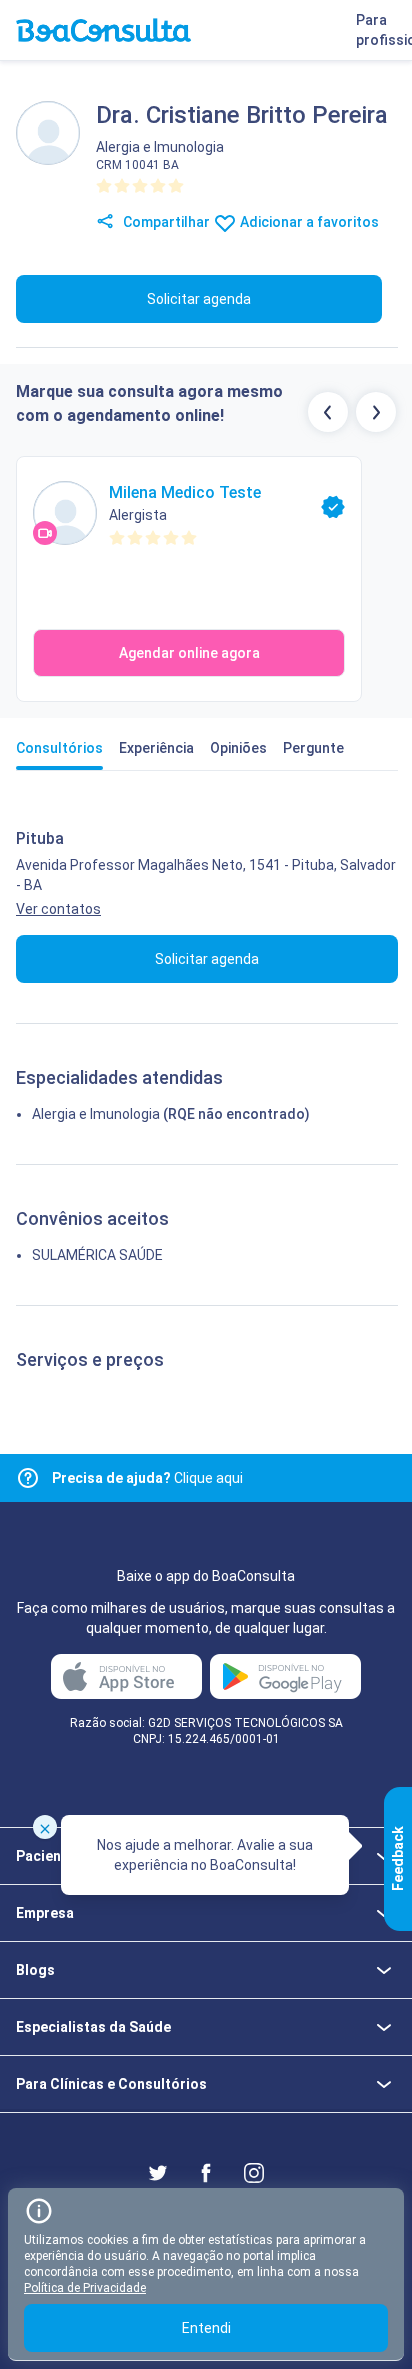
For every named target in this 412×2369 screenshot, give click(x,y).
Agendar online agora (189, 653)
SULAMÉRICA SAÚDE (97, 1255)
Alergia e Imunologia (96, 1114)
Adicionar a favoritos (308, 222)
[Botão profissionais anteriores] (328, 412)
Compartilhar (165, 222)
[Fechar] (45, 1827)
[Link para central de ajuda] (28, 1478)
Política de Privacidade (85, 2288)
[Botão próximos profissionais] (376, 412)
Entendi (206, 2328)
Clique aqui (147, 1478)
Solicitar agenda (199, 299)
